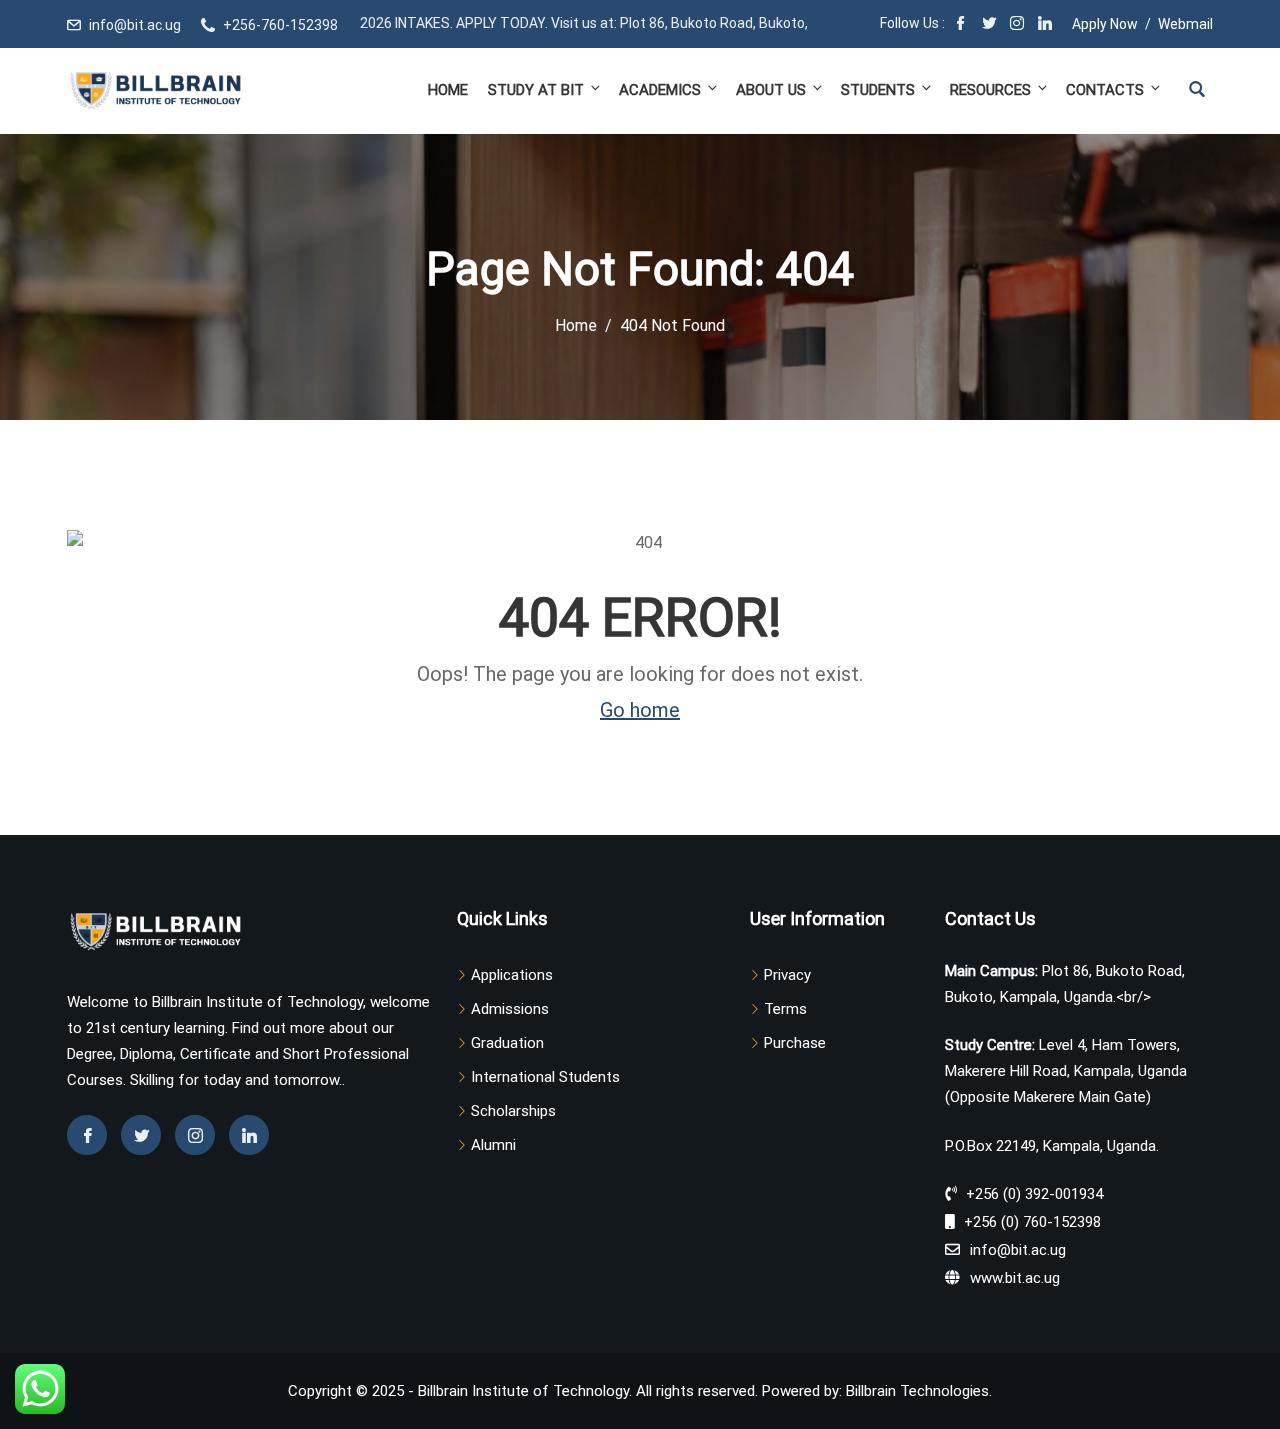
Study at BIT (536, 90)
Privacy (787, 975)
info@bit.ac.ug (135, 25)
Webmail (1185, 24)
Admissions (510, 1009)
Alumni (493, 1145)
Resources (990, 90)
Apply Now (1105, 24)
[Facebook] (961, 25)
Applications (512, 975)
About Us (771, 90)
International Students (545, 1077)
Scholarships (513, 1111)
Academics (660, 90)
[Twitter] (989, 25)
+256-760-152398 (280, 25)
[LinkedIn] (1045, 25)
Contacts (1105, 90)
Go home (640, 710)
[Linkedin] (249, 1135)
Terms (785, 1009)
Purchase (795, 1043)
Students (878, 90)
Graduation (507, 1043)
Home (448, 90)
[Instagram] (1017, 25)
